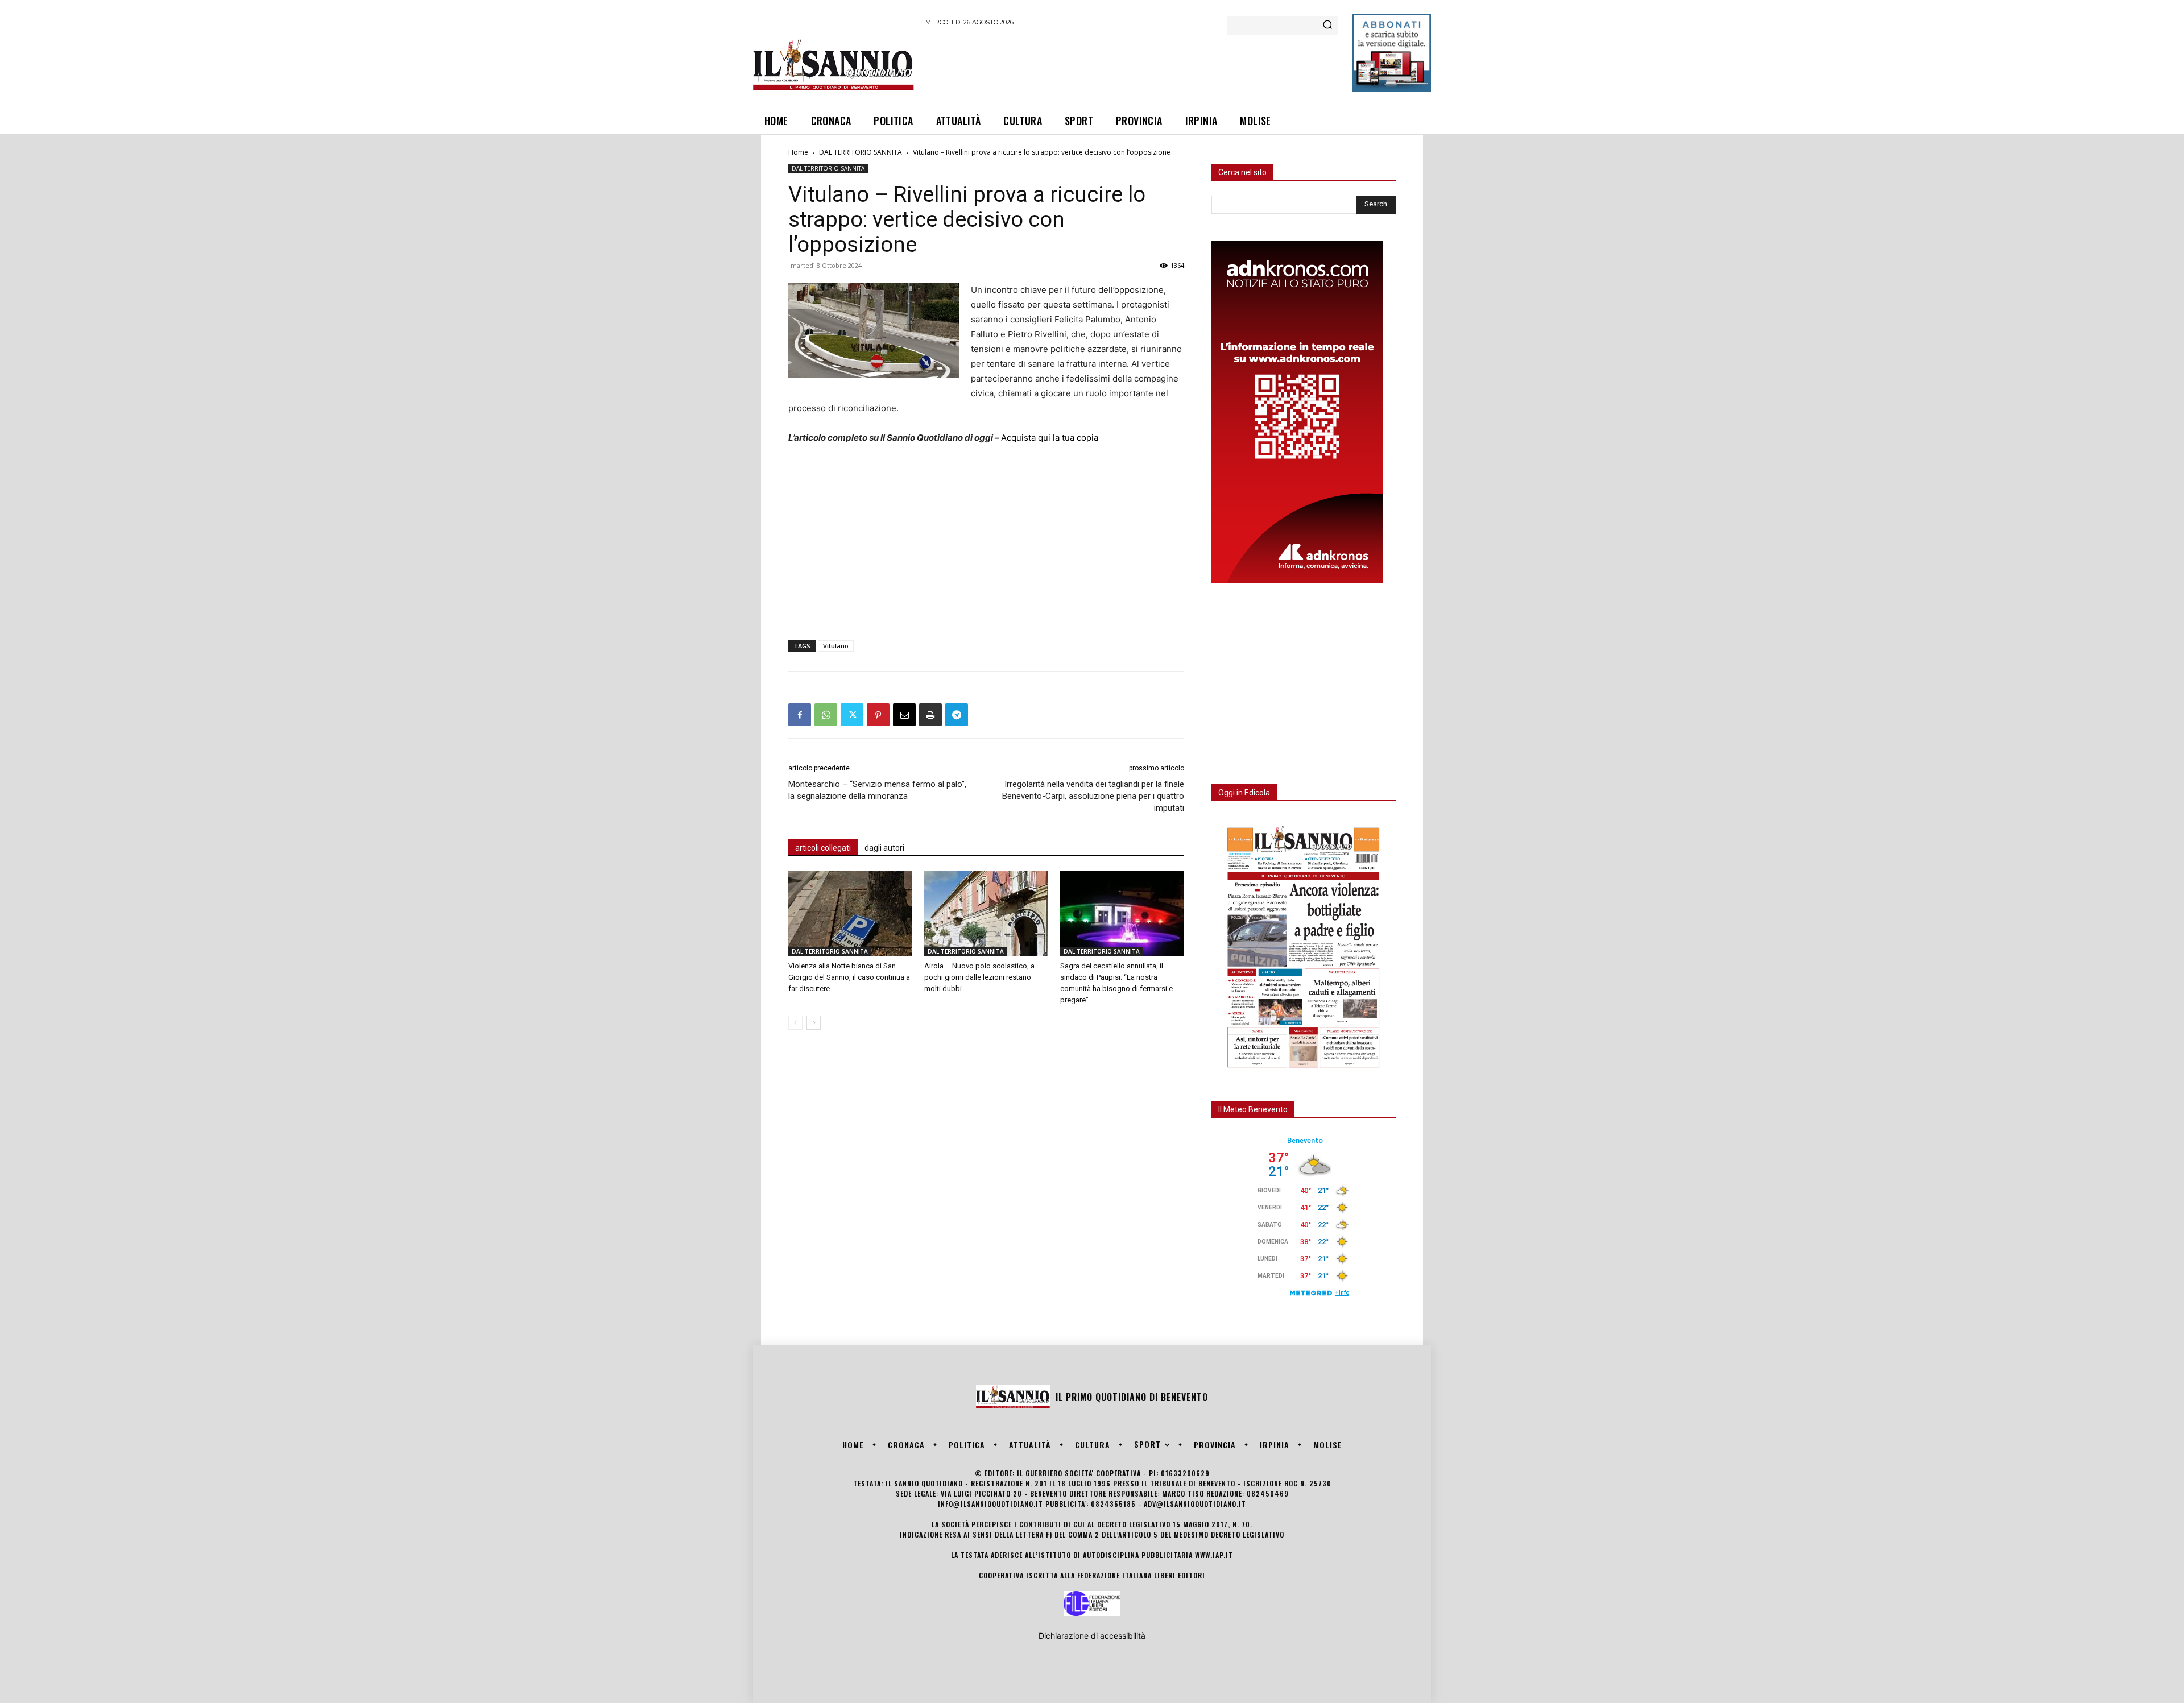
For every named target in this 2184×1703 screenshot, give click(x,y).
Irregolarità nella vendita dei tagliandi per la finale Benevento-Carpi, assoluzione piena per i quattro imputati (1093, 796)
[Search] (1327, 26)
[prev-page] (795, 1023)
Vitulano (836, 646)
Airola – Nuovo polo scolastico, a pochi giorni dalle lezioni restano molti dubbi (979, 977)
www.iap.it (1214, 1555)
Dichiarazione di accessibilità (1092, 1636)
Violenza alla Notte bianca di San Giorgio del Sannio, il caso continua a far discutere (849, 977)
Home (798, 152)
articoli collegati (823, 848)
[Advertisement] (1132, 65)
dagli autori (884, 848)
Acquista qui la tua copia (1050, 438)
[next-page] (814, 1023)
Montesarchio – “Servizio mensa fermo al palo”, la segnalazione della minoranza (877, 790)
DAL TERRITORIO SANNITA (861, 152)
